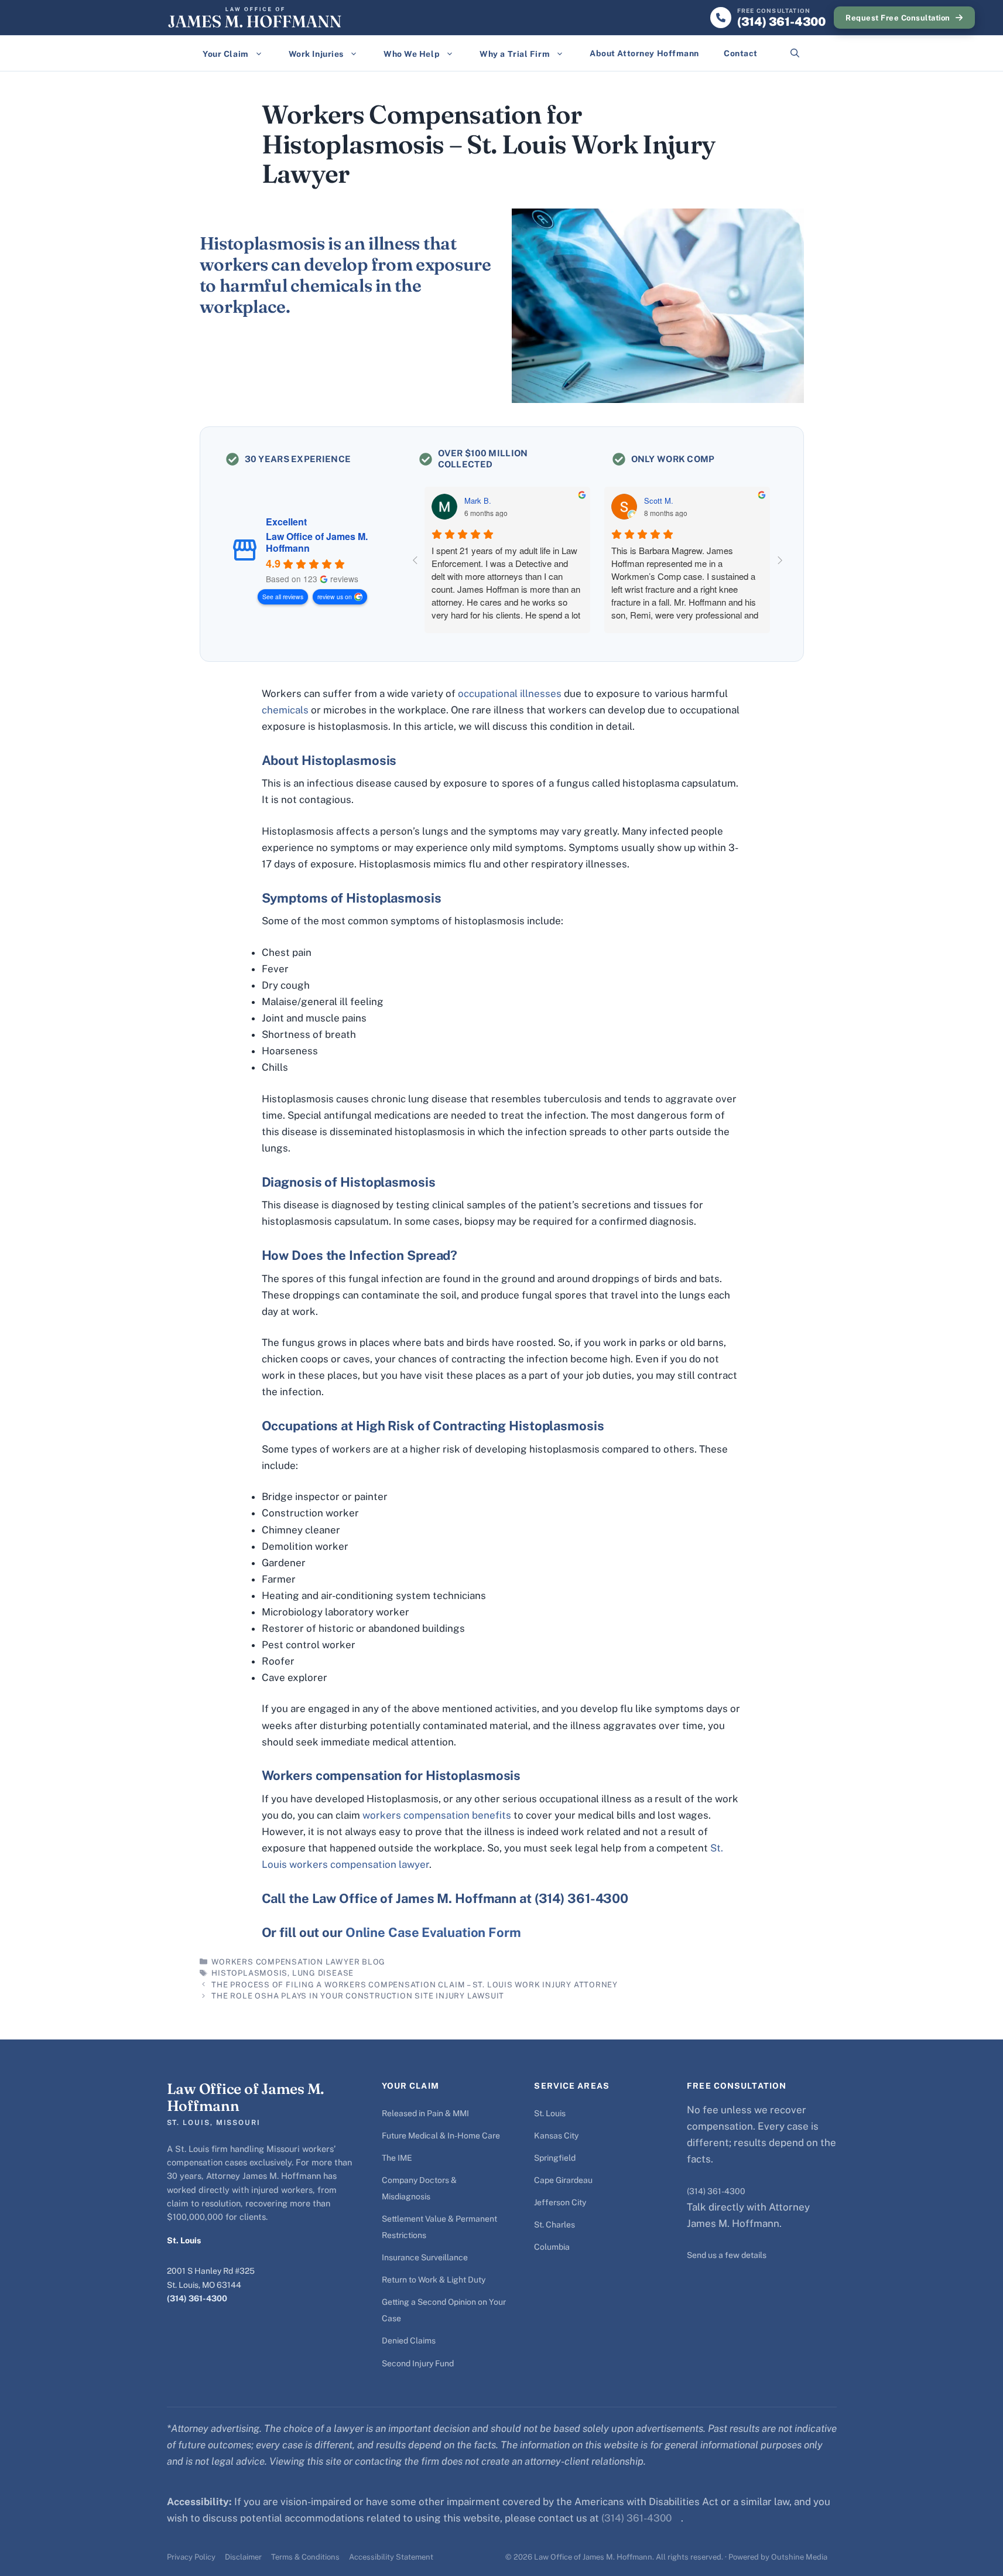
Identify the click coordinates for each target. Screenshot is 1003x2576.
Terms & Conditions (305, 2557)
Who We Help (412, 54)
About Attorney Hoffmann (644, 53)
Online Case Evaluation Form (433, 1932)
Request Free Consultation (898, 18)
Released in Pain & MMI (425, 2113)
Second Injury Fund (418, 2363)
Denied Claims (409, 2341)
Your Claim (226, 54)
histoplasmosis (249, 1973)
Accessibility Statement (391, 2557)
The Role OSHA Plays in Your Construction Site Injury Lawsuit (358, 1996)
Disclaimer (243, 2557)
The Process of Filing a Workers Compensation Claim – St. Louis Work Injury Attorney (415, 1985)
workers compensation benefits (437, 1815)
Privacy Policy (191, 2557)
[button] (795, 53)
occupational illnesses (510, 693)
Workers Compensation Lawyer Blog (298, 1962)
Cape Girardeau (563, 2180)
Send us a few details (727, 2255)
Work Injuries (316, 54)
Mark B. (478, 501)
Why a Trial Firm (515, 54)
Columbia (552, 2247)
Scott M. (659, 501)
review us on (335, 597)
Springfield (555, 2158)
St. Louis (550, 2113)
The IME (397, 2158)
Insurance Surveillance (425, 2257)
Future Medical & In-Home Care (441, 2136)
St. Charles (554, 2225)
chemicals (286, 710)
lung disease (323, 1973)
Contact (741, 53)
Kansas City (556, 2136)
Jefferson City (560, 2202)
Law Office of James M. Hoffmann (317, 542)
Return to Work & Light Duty (434, 2280)
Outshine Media (799, 2557)
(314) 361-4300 (197, 2298)
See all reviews (283, 597)
